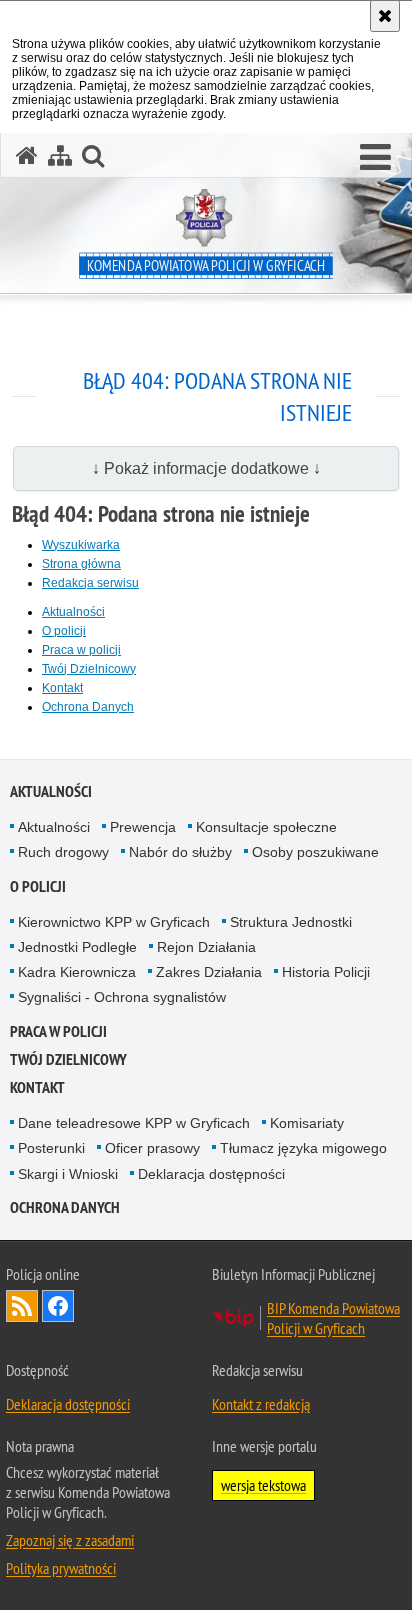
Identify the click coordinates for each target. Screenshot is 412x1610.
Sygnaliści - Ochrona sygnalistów (122, 997)
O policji (64, 631)
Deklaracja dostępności (211, 1174)
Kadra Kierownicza (77, 972)
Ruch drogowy (63, 852)
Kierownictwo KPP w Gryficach (114, 922)
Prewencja (143, 827)
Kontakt (62, 688)
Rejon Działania (206, 947)
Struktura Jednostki (291, 922)
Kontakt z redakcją (261, 1404)
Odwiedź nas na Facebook (58, 1306)
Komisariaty (307, 1123)
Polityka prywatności (61, 1568)
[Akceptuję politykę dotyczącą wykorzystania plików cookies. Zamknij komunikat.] (385, 16)
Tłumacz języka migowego (303, 1148)
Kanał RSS (22, 1306)
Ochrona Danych (88, 707)
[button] (375, 158)
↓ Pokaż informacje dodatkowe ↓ (206, 468)
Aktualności (73, 612)
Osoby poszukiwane (315, 852)
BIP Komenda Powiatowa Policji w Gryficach (333, 1318)
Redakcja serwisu (90, 583)
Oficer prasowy (152, 1148)
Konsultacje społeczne (266, 827)
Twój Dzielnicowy (89, 669)
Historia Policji (326, 972)
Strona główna (81, 564)
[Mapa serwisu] (60, 155)
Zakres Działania (209, 972)
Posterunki (51, 1148)
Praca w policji (81, 650)
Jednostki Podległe (77, 947)
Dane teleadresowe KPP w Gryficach (134, 1123)
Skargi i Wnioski (68, 1174)
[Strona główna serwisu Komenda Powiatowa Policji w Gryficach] (27, 155)
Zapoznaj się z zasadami (70, 1540)
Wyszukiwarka (81, 545)
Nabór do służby (180, 852)
